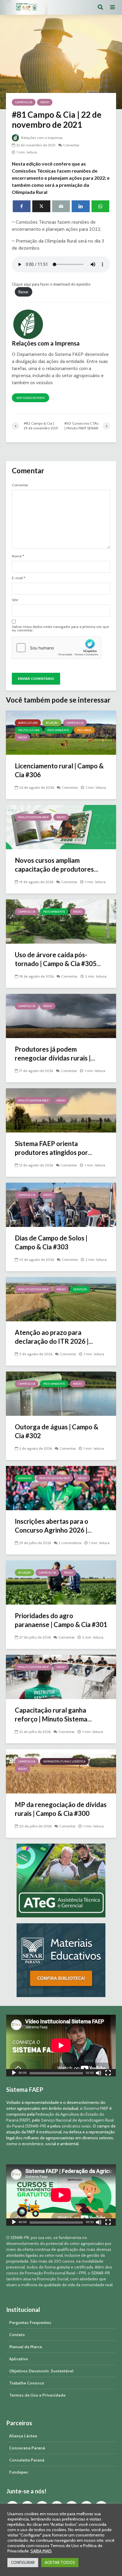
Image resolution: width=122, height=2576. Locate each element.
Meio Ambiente (58, 730)
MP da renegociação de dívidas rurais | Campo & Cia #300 (61, 1809)
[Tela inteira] (108, 2074)
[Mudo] (99, 2074)
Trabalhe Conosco (27, 2383)
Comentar (71, 145)
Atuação (52, 723)
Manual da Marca (26, 2347)
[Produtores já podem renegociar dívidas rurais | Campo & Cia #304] (61, 1015)
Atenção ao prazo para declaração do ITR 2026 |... (54, 1337)
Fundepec (19, 2472)
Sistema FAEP (96, 2108)
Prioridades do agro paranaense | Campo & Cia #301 (61, 1620)
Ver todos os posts (30, 398)
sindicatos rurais (76, 2126)
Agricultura (28, 723)
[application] (61, 2045)
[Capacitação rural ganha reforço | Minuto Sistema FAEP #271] (61, 1676)
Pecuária (84, 730)
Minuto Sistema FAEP (33, 817)
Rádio (45, 102)
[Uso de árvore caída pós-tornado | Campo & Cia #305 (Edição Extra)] (61, 921)
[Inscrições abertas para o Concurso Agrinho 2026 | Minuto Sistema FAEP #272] (61, 1488)
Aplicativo (19, 2359)
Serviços (80, 1289)
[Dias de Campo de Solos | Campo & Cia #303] (61, 1204)
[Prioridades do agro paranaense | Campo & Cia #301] (61, 1582)
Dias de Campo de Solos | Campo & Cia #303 (51, 1242)
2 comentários (70, 1543)
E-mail (19, 578)
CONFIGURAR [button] (23, 2562)
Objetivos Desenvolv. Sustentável (41, 2371)
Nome (18, 556)
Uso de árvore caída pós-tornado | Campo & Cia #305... (58, 959)
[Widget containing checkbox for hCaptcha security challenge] (57, 648)
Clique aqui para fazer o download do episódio (51, 284)
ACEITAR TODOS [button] (60, 2562)
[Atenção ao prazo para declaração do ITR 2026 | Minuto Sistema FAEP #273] (61, 1299)
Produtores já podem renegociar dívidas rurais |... (55, 1054)
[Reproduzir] (14, 2074)
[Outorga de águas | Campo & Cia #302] (61, 1393)
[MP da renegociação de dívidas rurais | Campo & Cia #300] (61, 1771)
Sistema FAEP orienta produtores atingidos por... (53, 1148)
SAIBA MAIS (41, 2551)
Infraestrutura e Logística (64, 1761)
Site (15, 600)
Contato (17, 2335)
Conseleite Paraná (27, 2460)
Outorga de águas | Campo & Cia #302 (57, 1431)
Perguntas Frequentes (30, 2323)
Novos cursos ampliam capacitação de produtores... (57, 865)
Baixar (23, 292)
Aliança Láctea (23, 2436)
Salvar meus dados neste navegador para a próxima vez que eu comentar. (60, 629)
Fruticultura (29, 730)
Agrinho (25, 1478)
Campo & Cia (24, 102)
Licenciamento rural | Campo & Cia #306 (59, 770)
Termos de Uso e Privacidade (37, 2395)
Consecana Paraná (27, 2448)
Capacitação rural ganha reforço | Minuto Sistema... (53, 1715)
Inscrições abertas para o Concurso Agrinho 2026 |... (53, 1526)
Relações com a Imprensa (41, 138)
